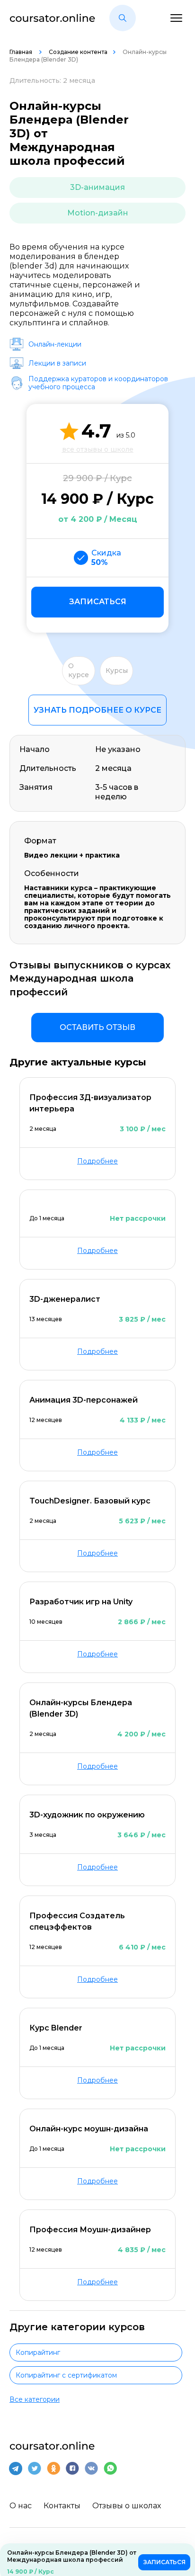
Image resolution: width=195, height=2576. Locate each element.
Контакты (62, 2506)
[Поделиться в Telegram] (16, 2469)
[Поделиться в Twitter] (35, 2469)
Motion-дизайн (98, 213)
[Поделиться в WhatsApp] (110, 2469)
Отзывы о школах (127, 2506)
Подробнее (97, 1161)
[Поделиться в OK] (53, 2469)
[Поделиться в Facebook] (72, 2469)
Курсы (117, 671)
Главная (22, 52)
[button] (123, 18)
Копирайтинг (38, 2352)
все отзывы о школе (98, 449)
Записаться (98, 602)
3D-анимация (97, 187)
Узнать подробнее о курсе (97, 710)
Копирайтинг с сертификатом (66, 2375)
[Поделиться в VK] (91, 2469)
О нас (21, 2506)
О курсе (79, 671)
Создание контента (78, 52)
